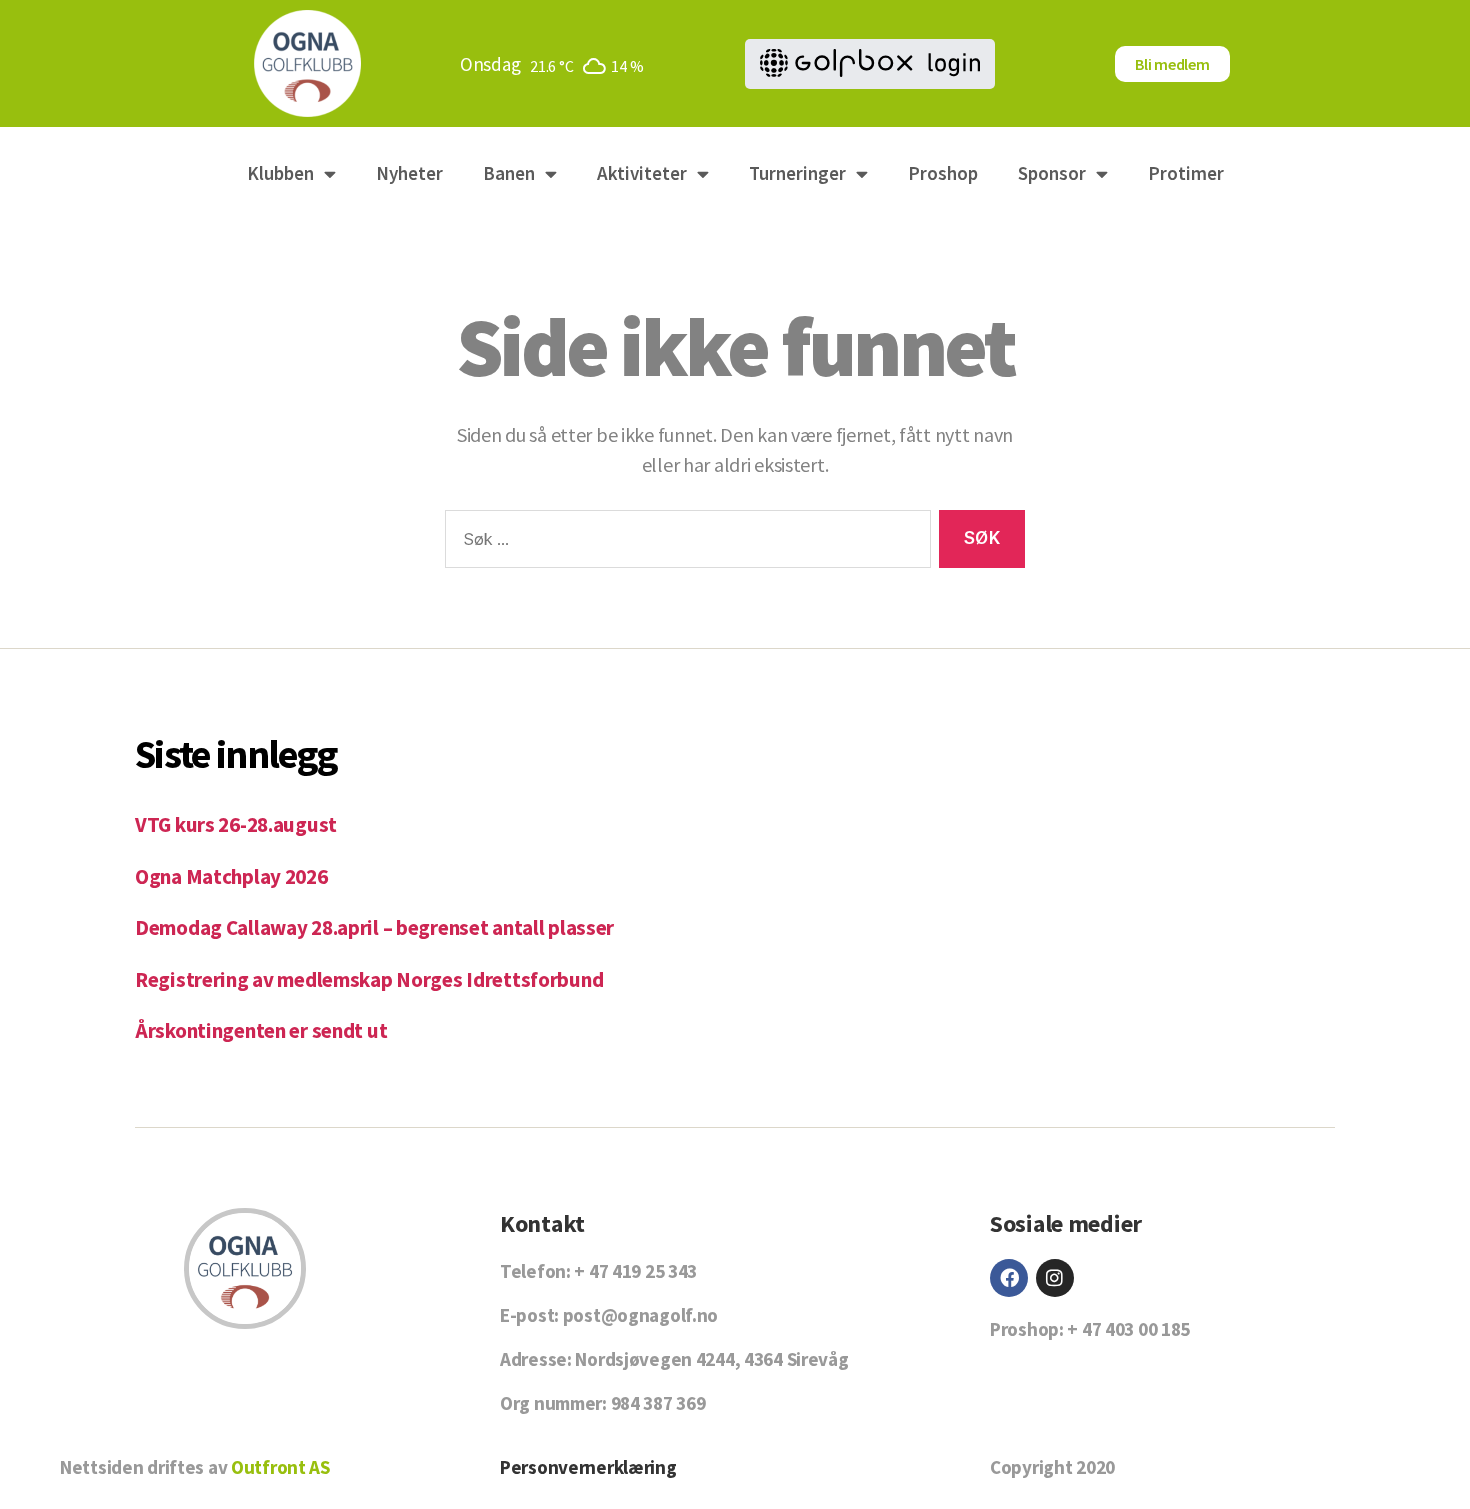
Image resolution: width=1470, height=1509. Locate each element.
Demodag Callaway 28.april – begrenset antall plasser (374, 927)
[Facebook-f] (1009, 1278)
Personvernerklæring (588, 1467)
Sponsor (1052, 173)
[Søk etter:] (684, 543)
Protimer (1186, 173)
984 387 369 (658, 1403)
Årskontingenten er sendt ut (261, 1030)
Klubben (280, 173)
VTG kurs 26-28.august (236, 824)
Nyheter (409, 173)
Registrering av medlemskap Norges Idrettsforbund (369, 979)
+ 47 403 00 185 (1128, 1329)
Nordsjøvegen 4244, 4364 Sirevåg (711, 1359)
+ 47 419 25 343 (635, 1271)
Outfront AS (280, 1467)
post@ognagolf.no (640, 1315)
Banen (509, 173)
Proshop (943, 173)
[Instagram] (1055, 1278)
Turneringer (797, 173)
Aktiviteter (642, 173)
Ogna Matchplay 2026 (231, 876)
